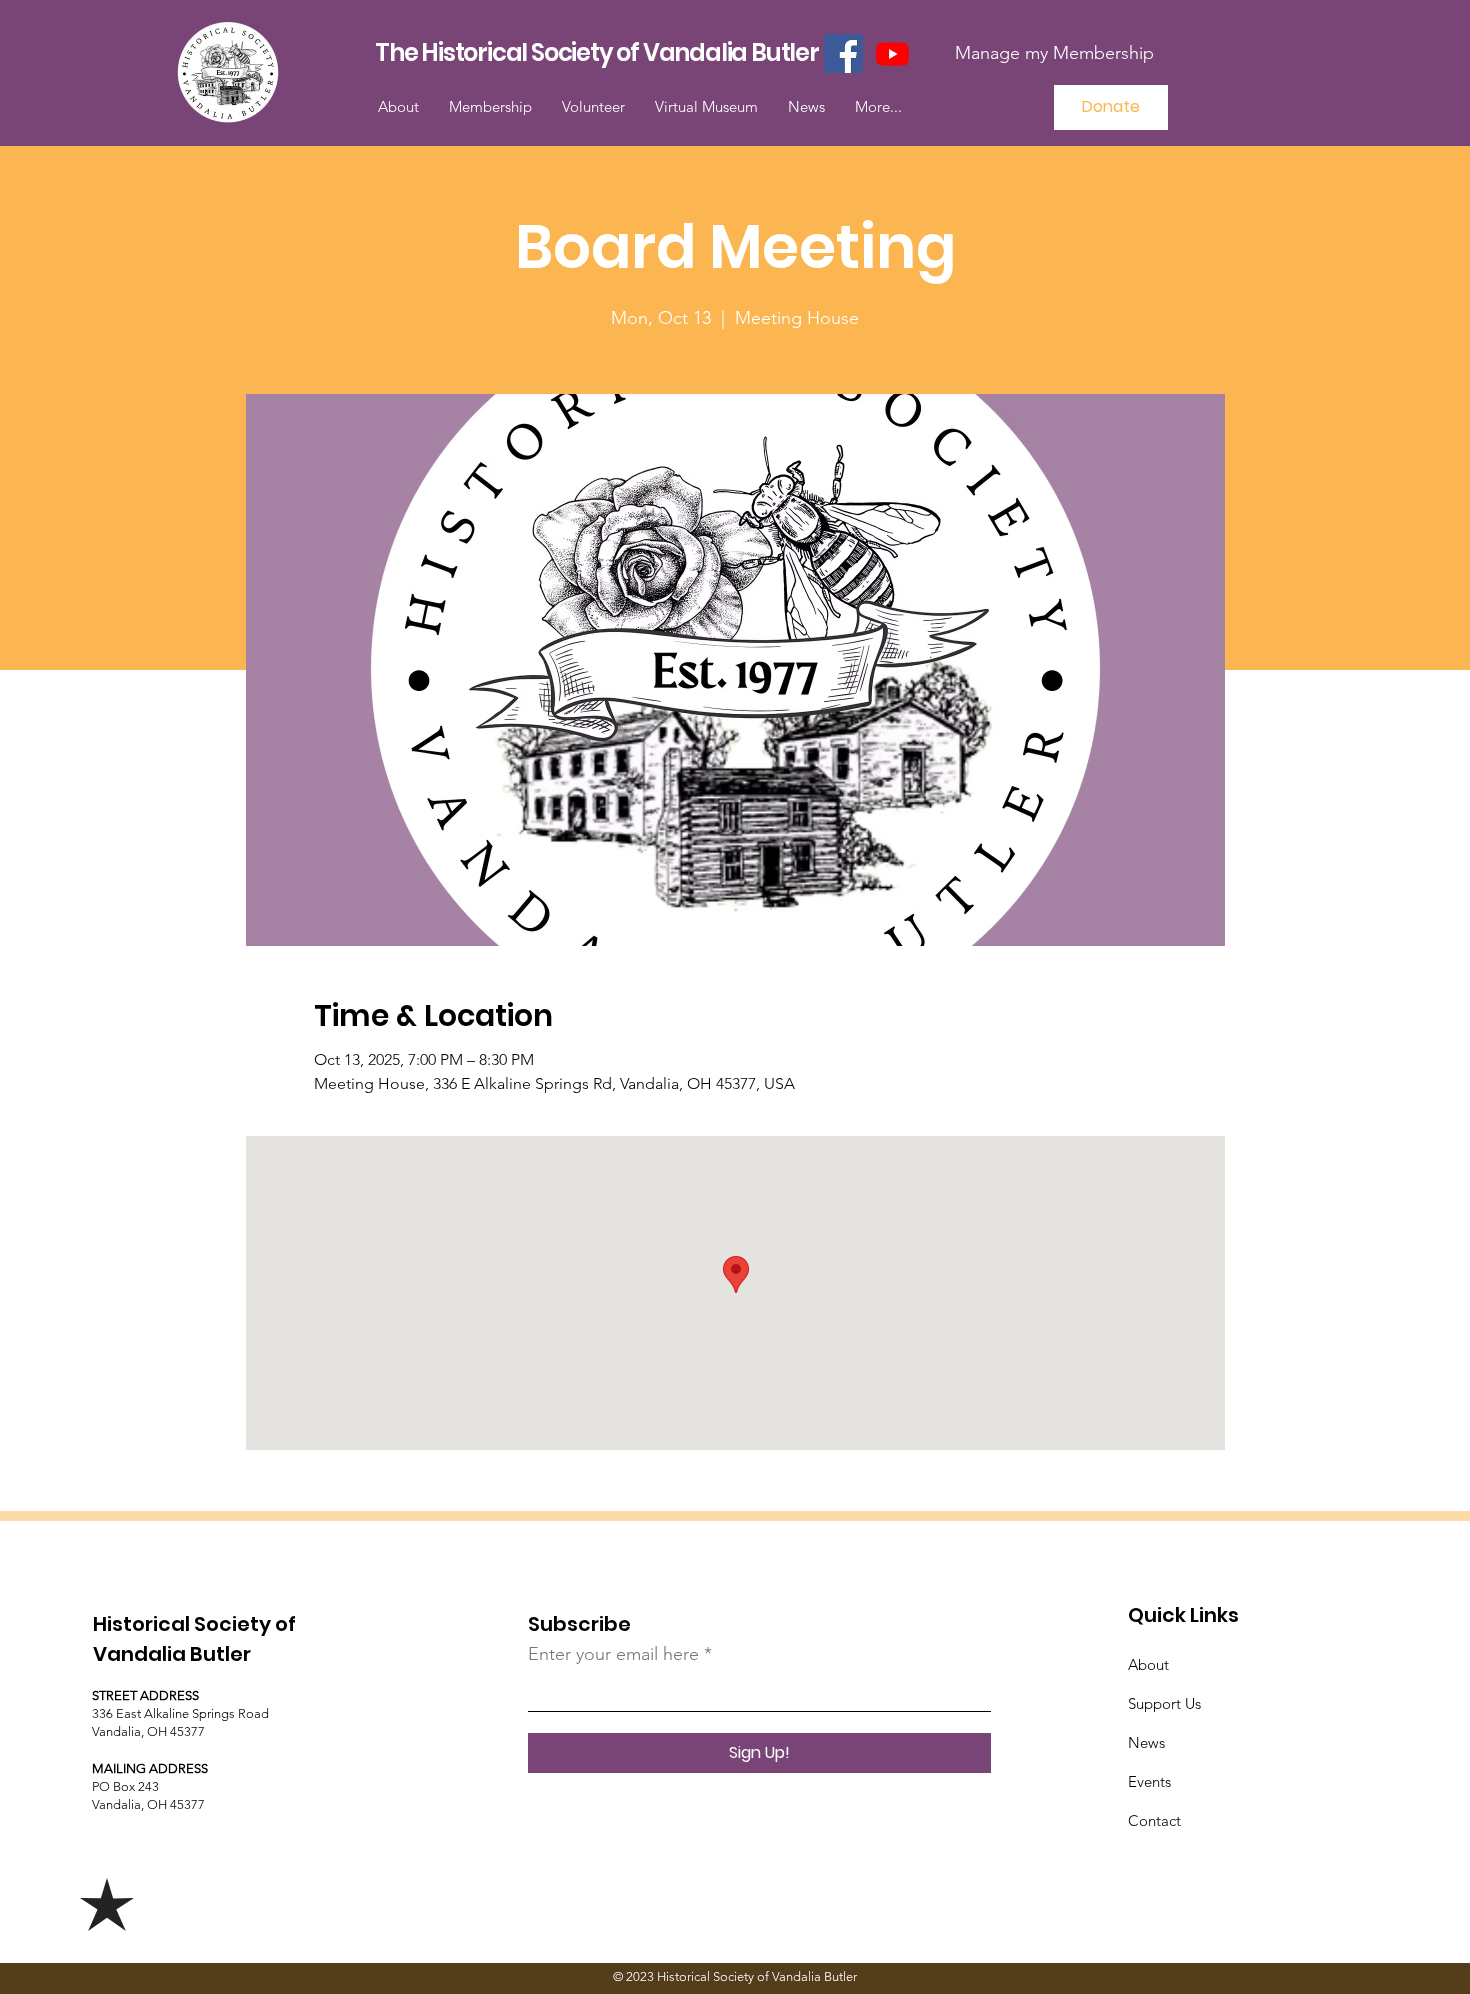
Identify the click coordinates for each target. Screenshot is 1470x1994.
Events (1149, 1781)
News (1146, 1742)
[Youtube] (892, 53)
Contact (1154, 1820)
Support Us (1164, 1703)
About (1148, 1664)
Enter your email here (613, 1654)
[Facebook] (843, 53)
